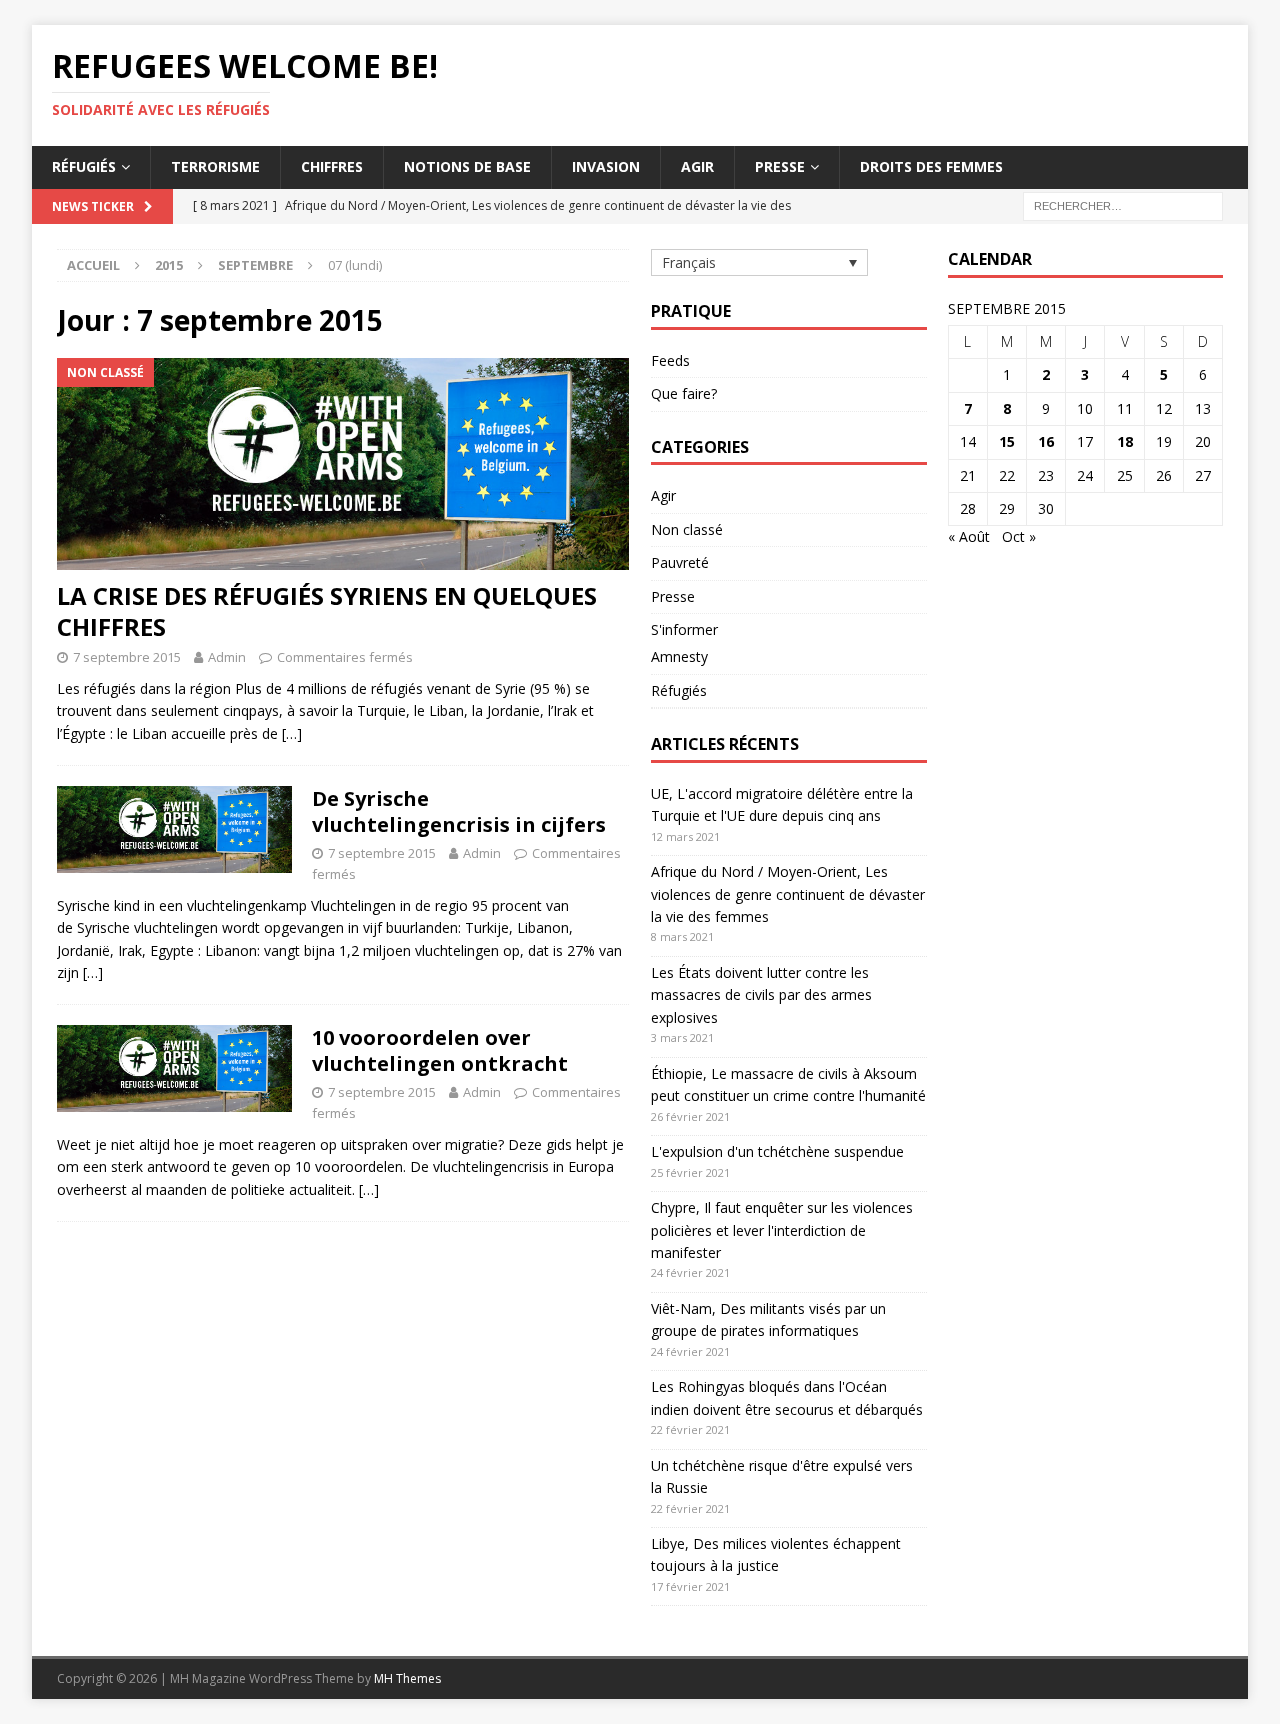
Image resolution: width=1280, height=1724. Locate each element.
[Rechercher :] (1123, 204)
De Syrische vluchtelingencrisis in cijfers (459, 811)
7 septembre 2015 (127, 657)
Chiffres (332, 166)
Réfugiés (84, 166)
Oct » (1019, 536)
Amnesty (679, 656)
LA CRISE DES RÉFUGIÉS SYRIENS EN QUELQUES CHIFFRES (327, 611)
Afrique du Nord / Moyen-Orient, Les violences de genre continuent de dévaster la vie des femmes (788, 894)
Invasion (606, 166)
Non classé (687, 529)
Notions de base (467, 166)
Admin (227, 657)
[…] (292, 733)
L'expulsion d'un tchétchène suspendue (777, 1151)
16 (1046, 441)
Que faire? (684, 393)
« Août (969, 536)
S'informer (684, 629)
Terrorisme (215, 166)
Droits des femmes (931, 166)
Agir (697, 166)
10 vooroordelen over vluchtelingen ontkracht (440, 1050)
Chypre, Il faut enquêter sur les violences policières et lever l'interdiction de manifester (782, 1230)
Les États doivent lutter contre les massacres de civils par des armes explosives (761, 995)
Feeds (670, 360)
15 (1007, 441)
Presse (780, 166)
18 (1125, 441)
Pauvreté (680, 562)
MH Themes (407, 1678)
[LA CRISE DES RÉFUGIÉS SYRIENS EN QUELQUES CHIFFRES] (343, 464)
